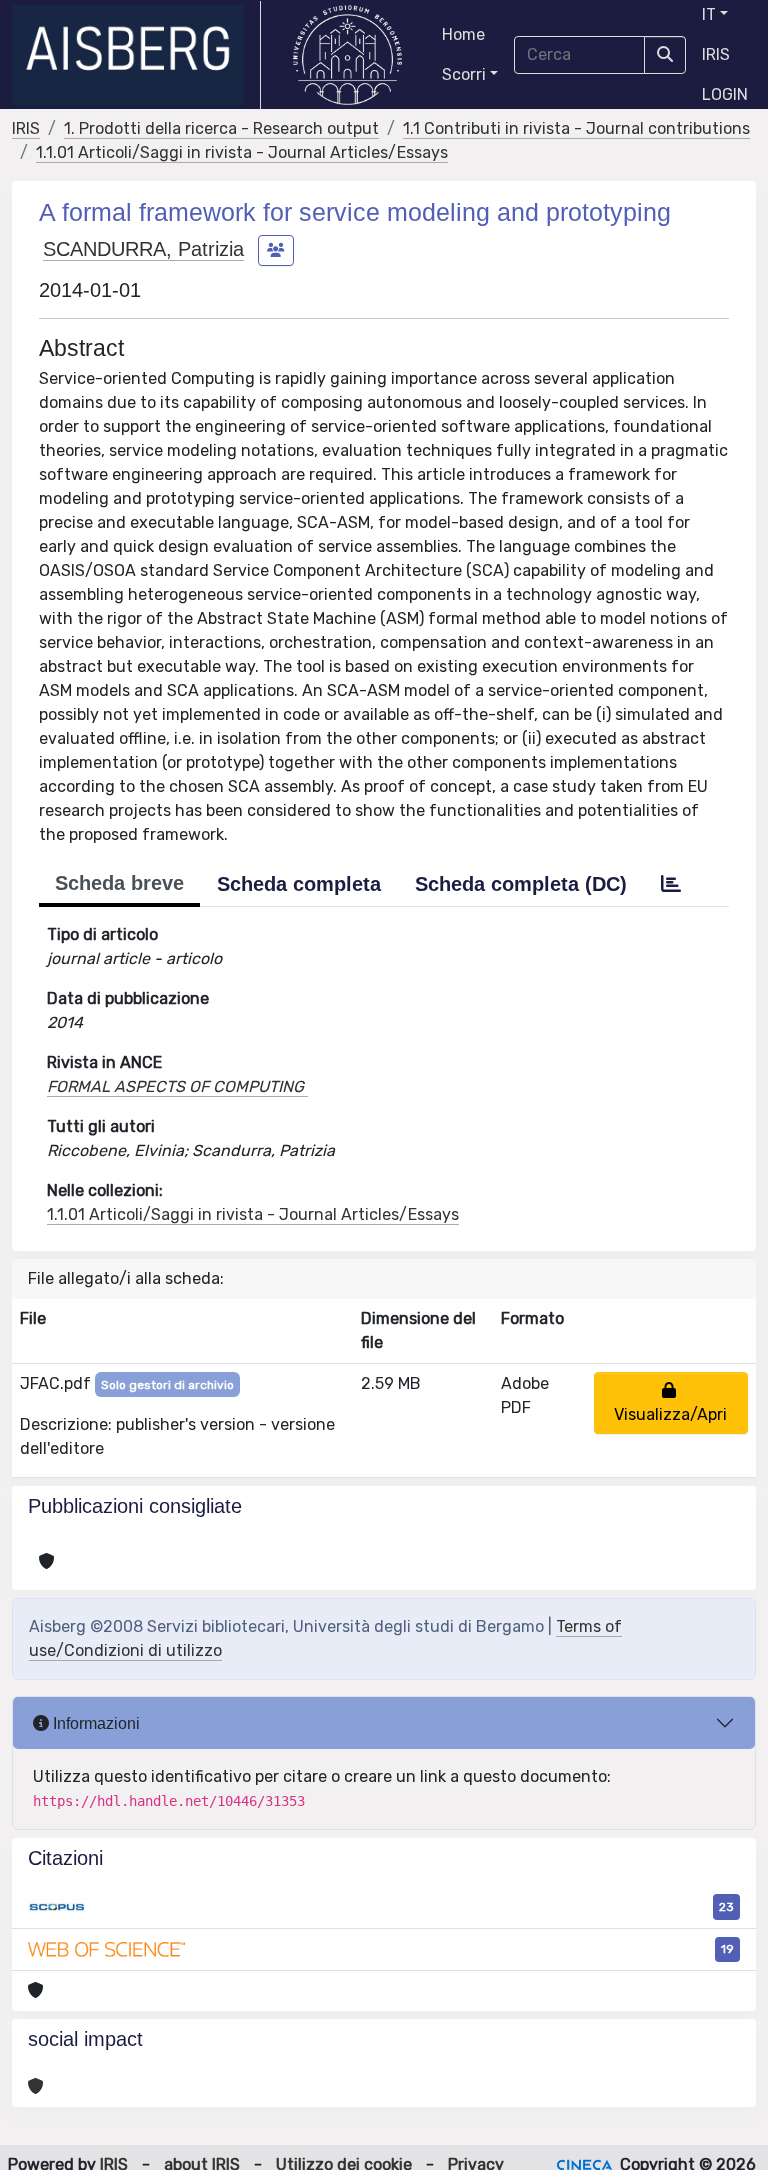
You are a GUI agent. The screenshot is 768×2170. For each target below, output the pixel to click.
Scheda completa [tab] (299, 884)
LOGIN (725, 94)
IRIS (716, 54)
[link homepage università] (347, 55)
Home (463, 34)
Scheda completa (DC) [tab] (521, 884)
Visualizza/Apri (670, 1402)
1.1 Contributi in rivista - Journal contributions (576, 128)
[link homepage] (136, 55)
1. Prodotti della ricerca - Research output (221, 128)
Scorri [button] (464, 74)
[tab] (671, 884)
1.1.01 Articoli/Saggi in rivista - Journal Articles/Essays (242, 152)
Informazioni (94, 1723)
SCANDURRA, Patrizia (143, 249)
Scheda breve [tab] (119, 883)
